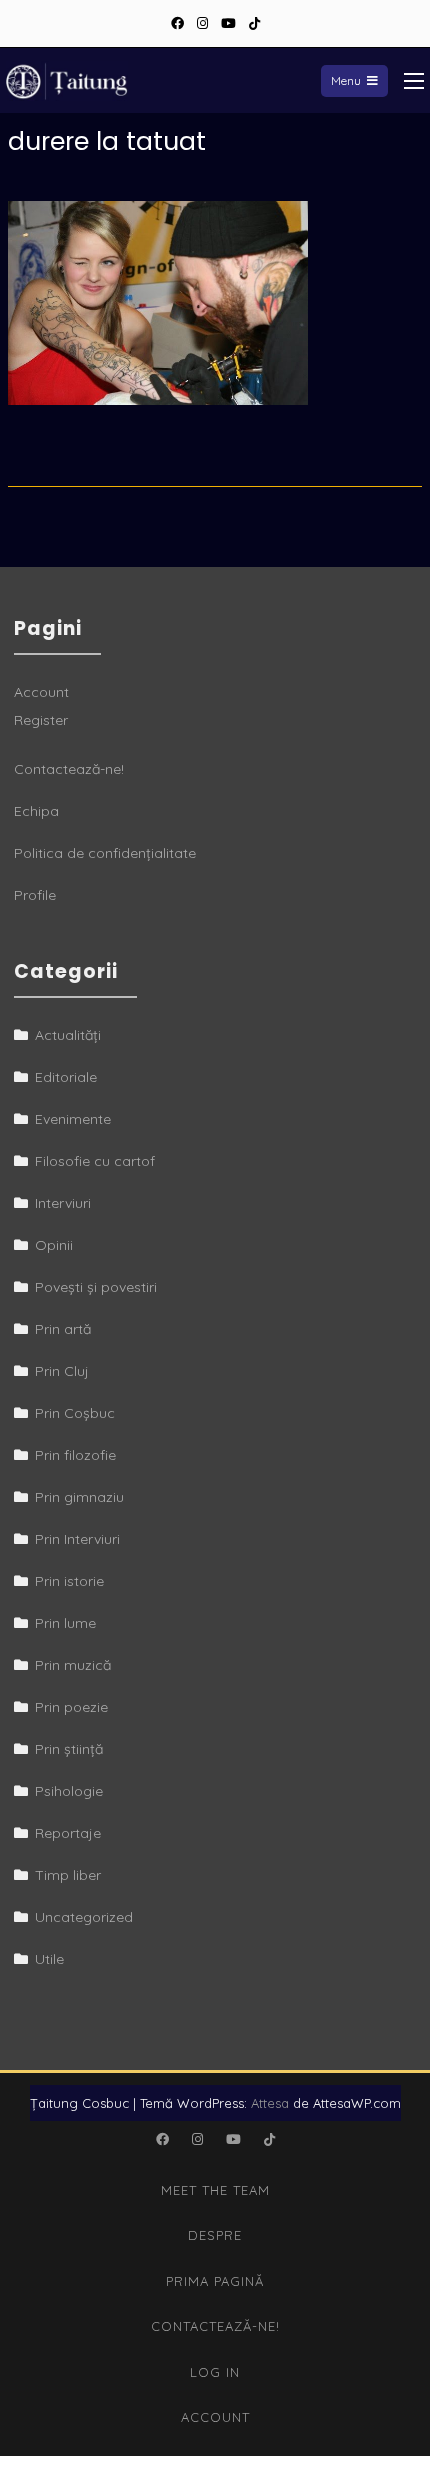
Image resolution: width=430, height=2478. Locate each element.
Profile (35, 895)
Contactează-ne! (69, 769)
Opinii (54, 1245)
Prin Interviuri (77, 1539)
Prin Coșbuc (75, 1413)
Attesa (270, 2103)
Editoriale (66, 1077)
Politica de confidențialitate (105, 853)
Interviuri (63, 1203)
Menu (346, 80)
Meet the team (215, 2190)
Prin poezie (71, 1707)
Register (41, 720)
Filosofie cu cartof (95, 1161)
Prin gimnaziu (79, 1497)
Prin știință (69, 1749)
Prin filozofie (75, 1455)
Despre (215, 2235)
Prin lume (65, 1623)
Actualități (68, 1035)
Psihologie (69, 1791)
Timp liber (68, 1875)
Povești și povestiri (96, 1287)
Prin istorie (69, 1581)
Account (41, 692)
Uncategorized (84, 1917)
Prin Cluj (62, 1371)
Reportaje (68, 1833)
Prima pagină (215, 2281)
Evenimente (73, 1119)
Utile (49, 1959)
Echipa (36, 811)
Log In (215, 2372)
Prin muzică (73, 1665)
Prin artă (63, 1329)
